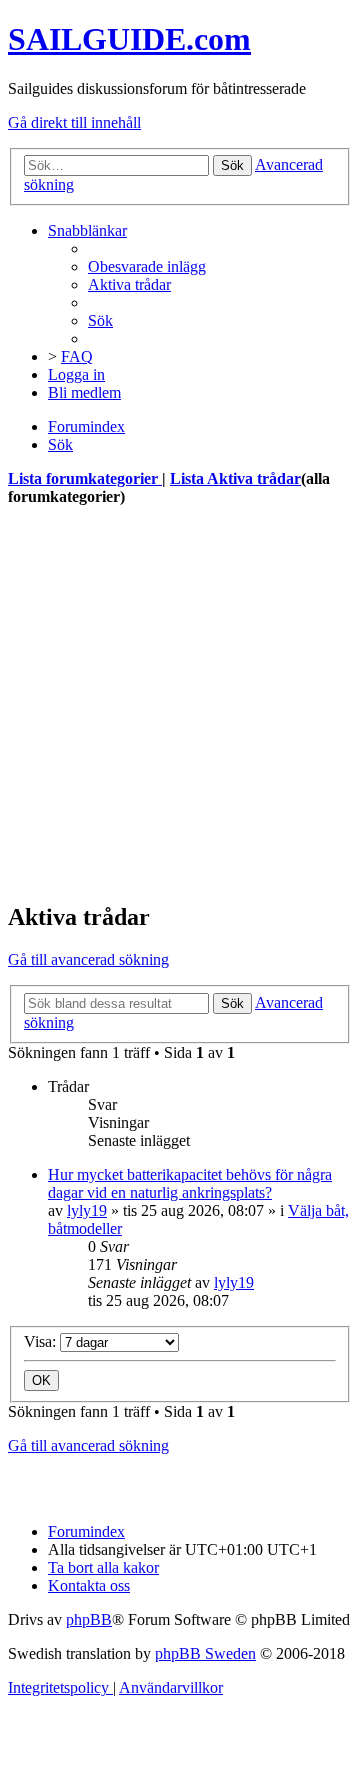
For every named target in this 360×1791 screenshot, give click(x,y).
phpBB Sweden (205, 1653)
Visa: (42, 1341)
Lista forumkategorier (85, 478)
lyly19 (87, 1210)
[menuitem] (147, 266)
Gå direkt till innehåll (74, 122)
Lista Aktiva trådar (235, 478)
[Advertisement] (180, 704)
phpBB (89, 1619)
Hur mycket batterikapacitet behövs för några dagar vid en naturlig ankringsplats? (190, 1183)
